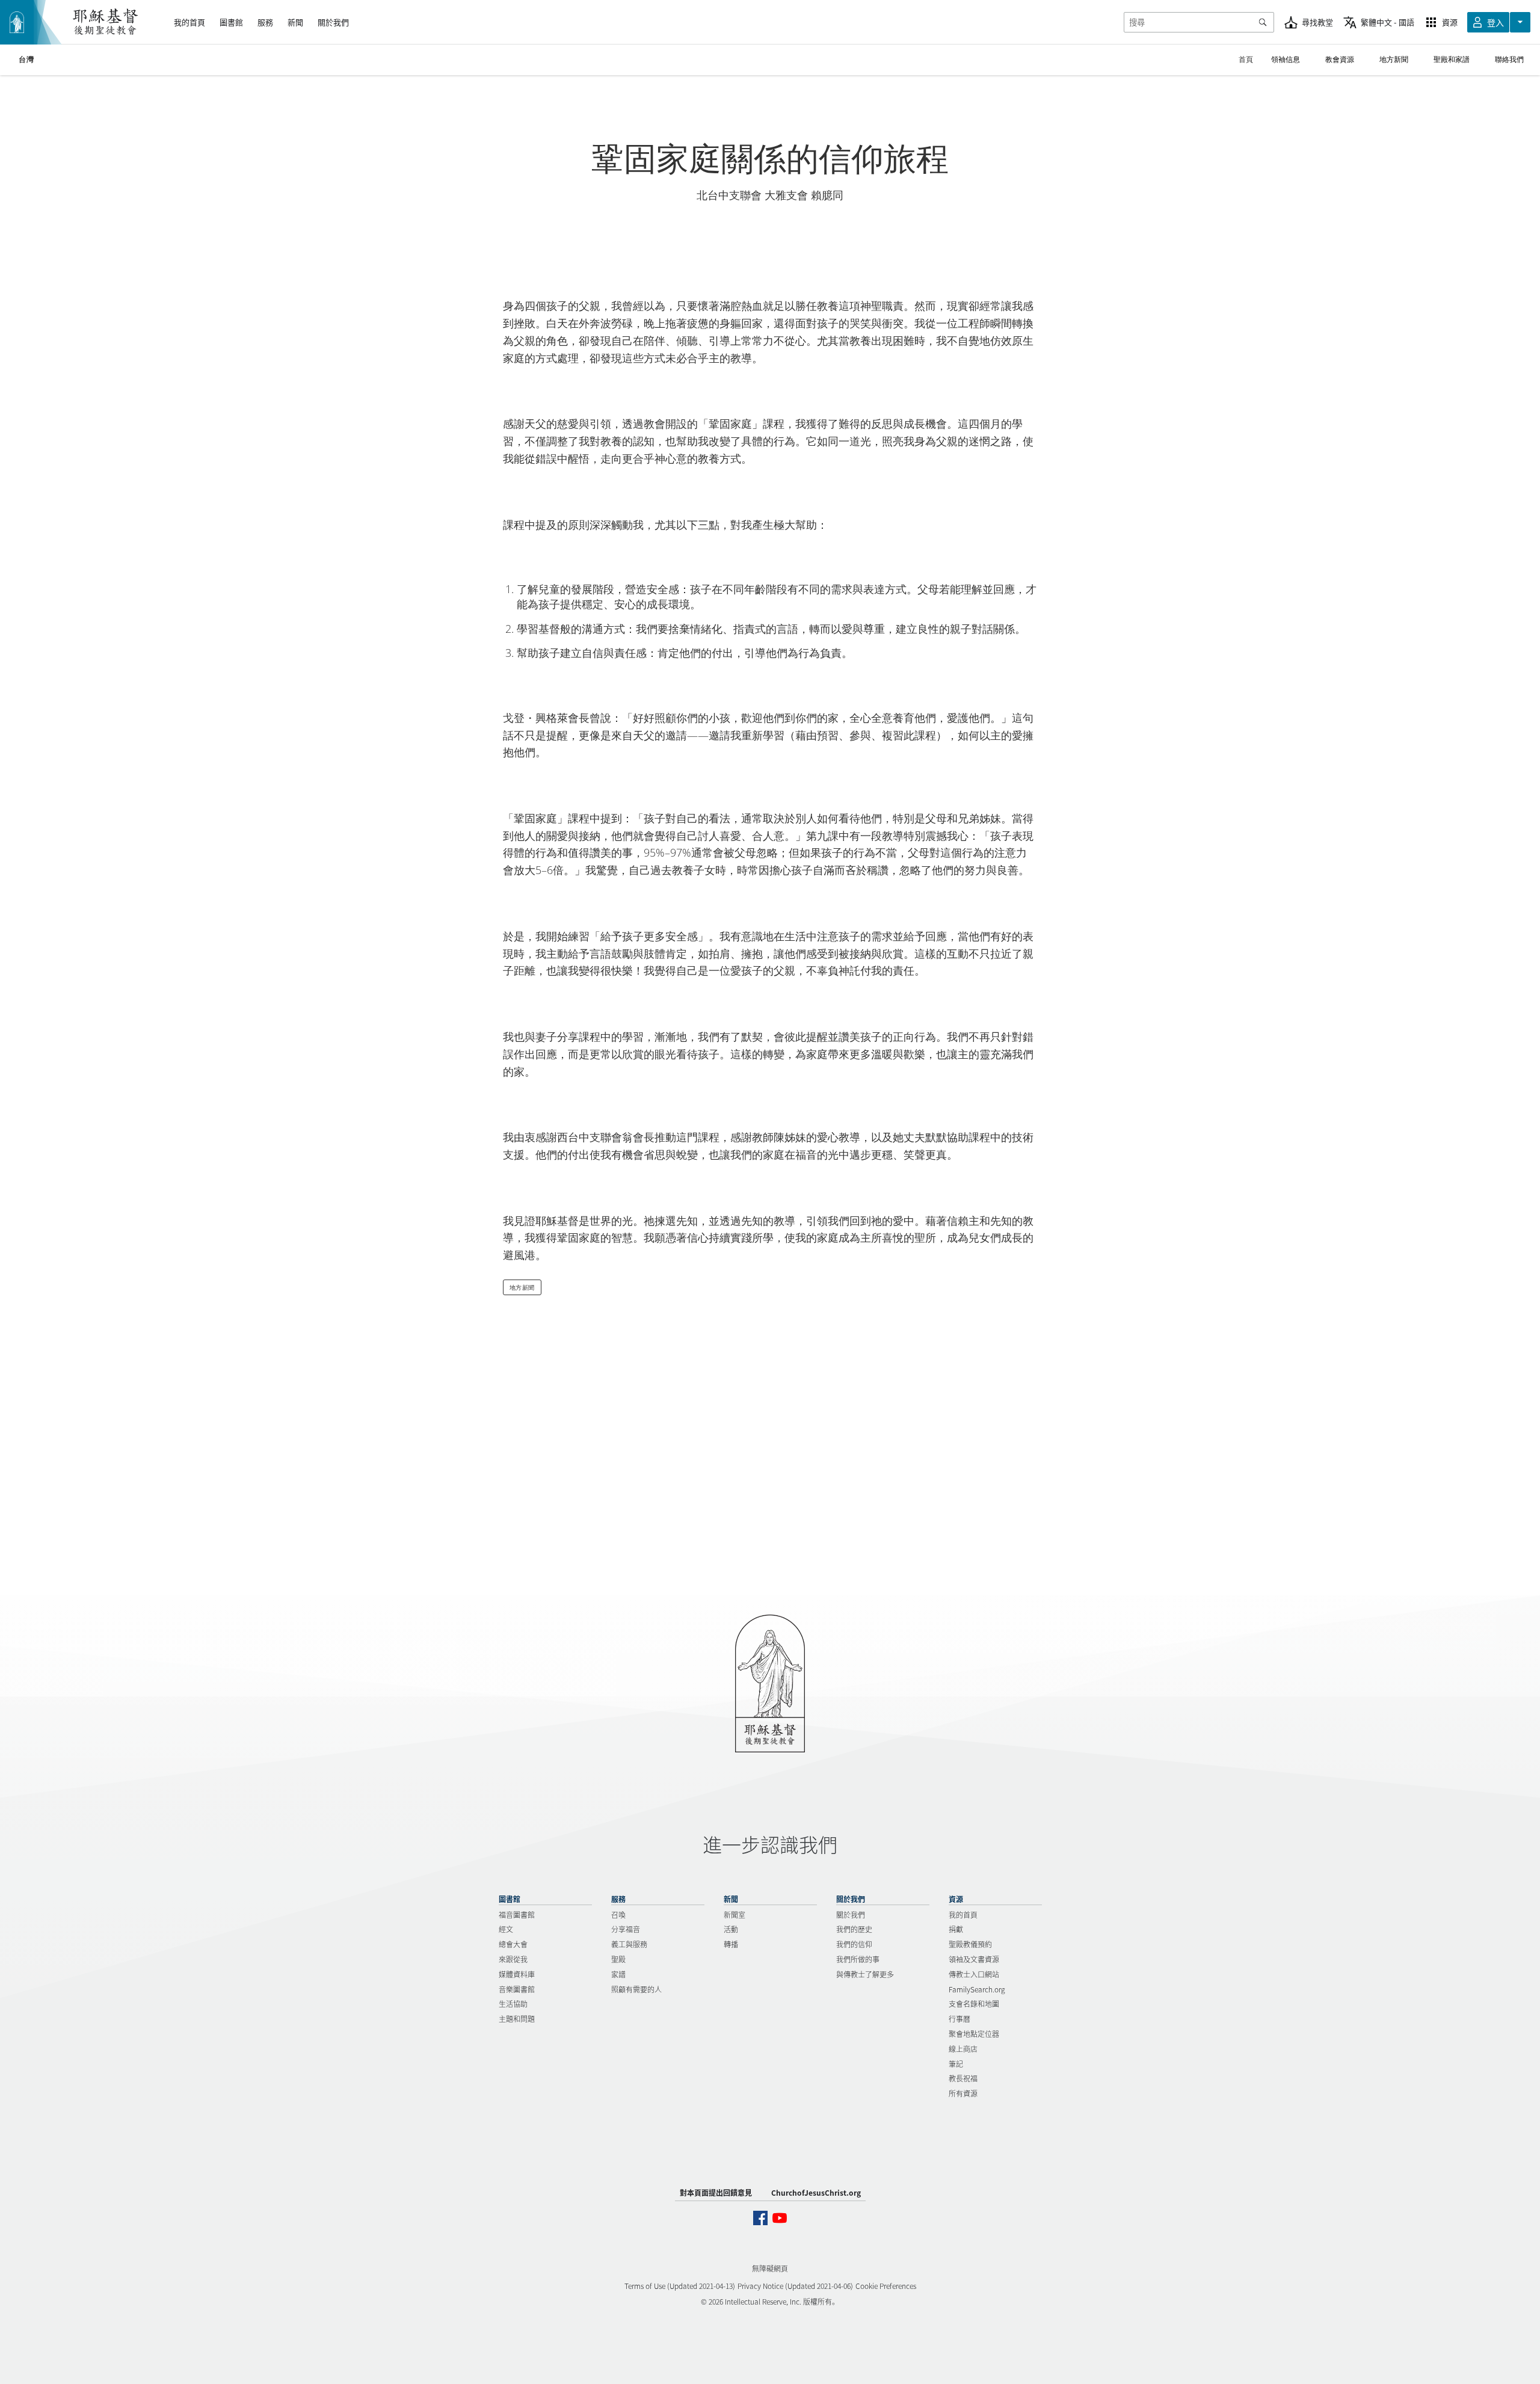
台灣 (26, 60)
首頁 (1246, 59)
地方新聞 (522, 1287)
